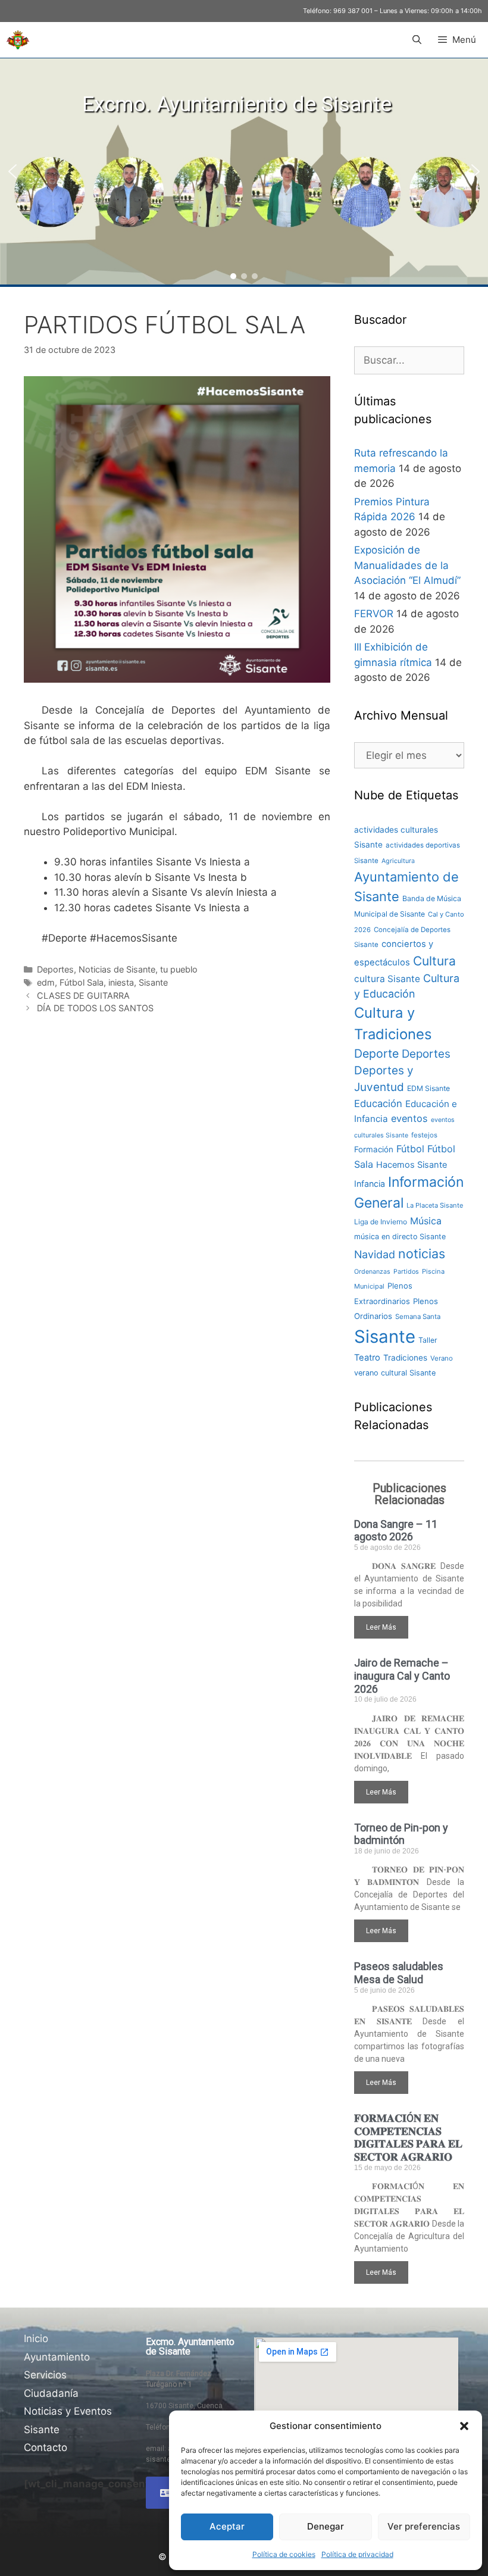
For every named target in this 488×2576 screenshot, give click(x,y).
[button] (464, 2426)
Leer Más (381, 1627)
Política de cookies (284, 2554)
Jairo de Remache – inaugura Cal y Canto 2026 (402, 1675)
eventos (409, 1118)
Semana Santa (418, 1317)
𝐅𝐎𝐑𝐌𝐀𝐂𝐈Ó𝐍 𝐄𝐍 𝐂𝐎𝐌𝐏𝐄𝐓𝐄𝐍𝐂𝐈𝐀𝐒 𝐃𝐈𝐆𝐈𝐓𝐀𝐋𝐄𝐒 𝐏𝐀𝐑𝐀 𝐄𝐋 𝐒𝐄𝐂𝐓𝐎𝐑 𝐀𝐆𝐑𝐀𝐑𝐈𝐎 (408, 2137)
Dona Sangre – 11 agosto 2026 (396, 1531)
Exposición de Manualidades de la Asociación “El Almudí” (407, 565)
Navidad (375, 1254)
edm (46, 982)
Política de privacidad (357, 2554)
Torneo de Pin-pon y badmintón (401, 1834)
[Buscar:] (409, 360)
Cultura (434, 961)
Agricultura (398, 861)
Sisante (153, 982)
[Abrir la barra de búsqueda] (416, 40)
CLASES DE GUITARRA (83, 995)
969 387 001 (353, 11)
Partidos (406, 1272)
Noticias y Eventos (68, 2411)
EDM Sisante (428, 1088)
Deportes (55, 969)
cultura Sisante (387, 979)
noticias (422, 1253)
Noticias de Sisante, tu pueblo (138, 969)
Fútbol (410, 1149)
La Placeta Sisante (435, 1205)
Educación (378, 1103)
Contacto (46, 2447)
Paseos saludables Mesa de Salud (399, 1973)
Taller (428, 1340)
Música (426, 1221)
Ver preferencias (424, 2526)
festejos (424, 1135)
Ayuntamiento (57, 2357)
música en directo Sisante (400, 1237)
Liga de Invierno (381, 1222)
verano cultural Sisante (395, 1373)
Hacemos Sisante (412, 1165)
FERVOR (374, 614)
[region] (244, 171)
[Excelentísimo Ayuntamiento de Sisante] (18, 40)
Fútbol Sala (82, 982)
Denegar (326, 2526)
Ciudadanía (51, 2393)
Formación (374, 1149)
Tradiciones (405, 1358)
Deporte (376, 1053)
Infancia (370, 1184)
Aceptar (227, 2526)
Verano (442, 1358)
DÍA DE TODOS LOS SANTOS (95, 1008)
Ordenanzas (372, 1272)
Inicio (36, 2339)
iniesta (121, 982)
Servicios (45, 2375)
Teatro (367, 1358)
